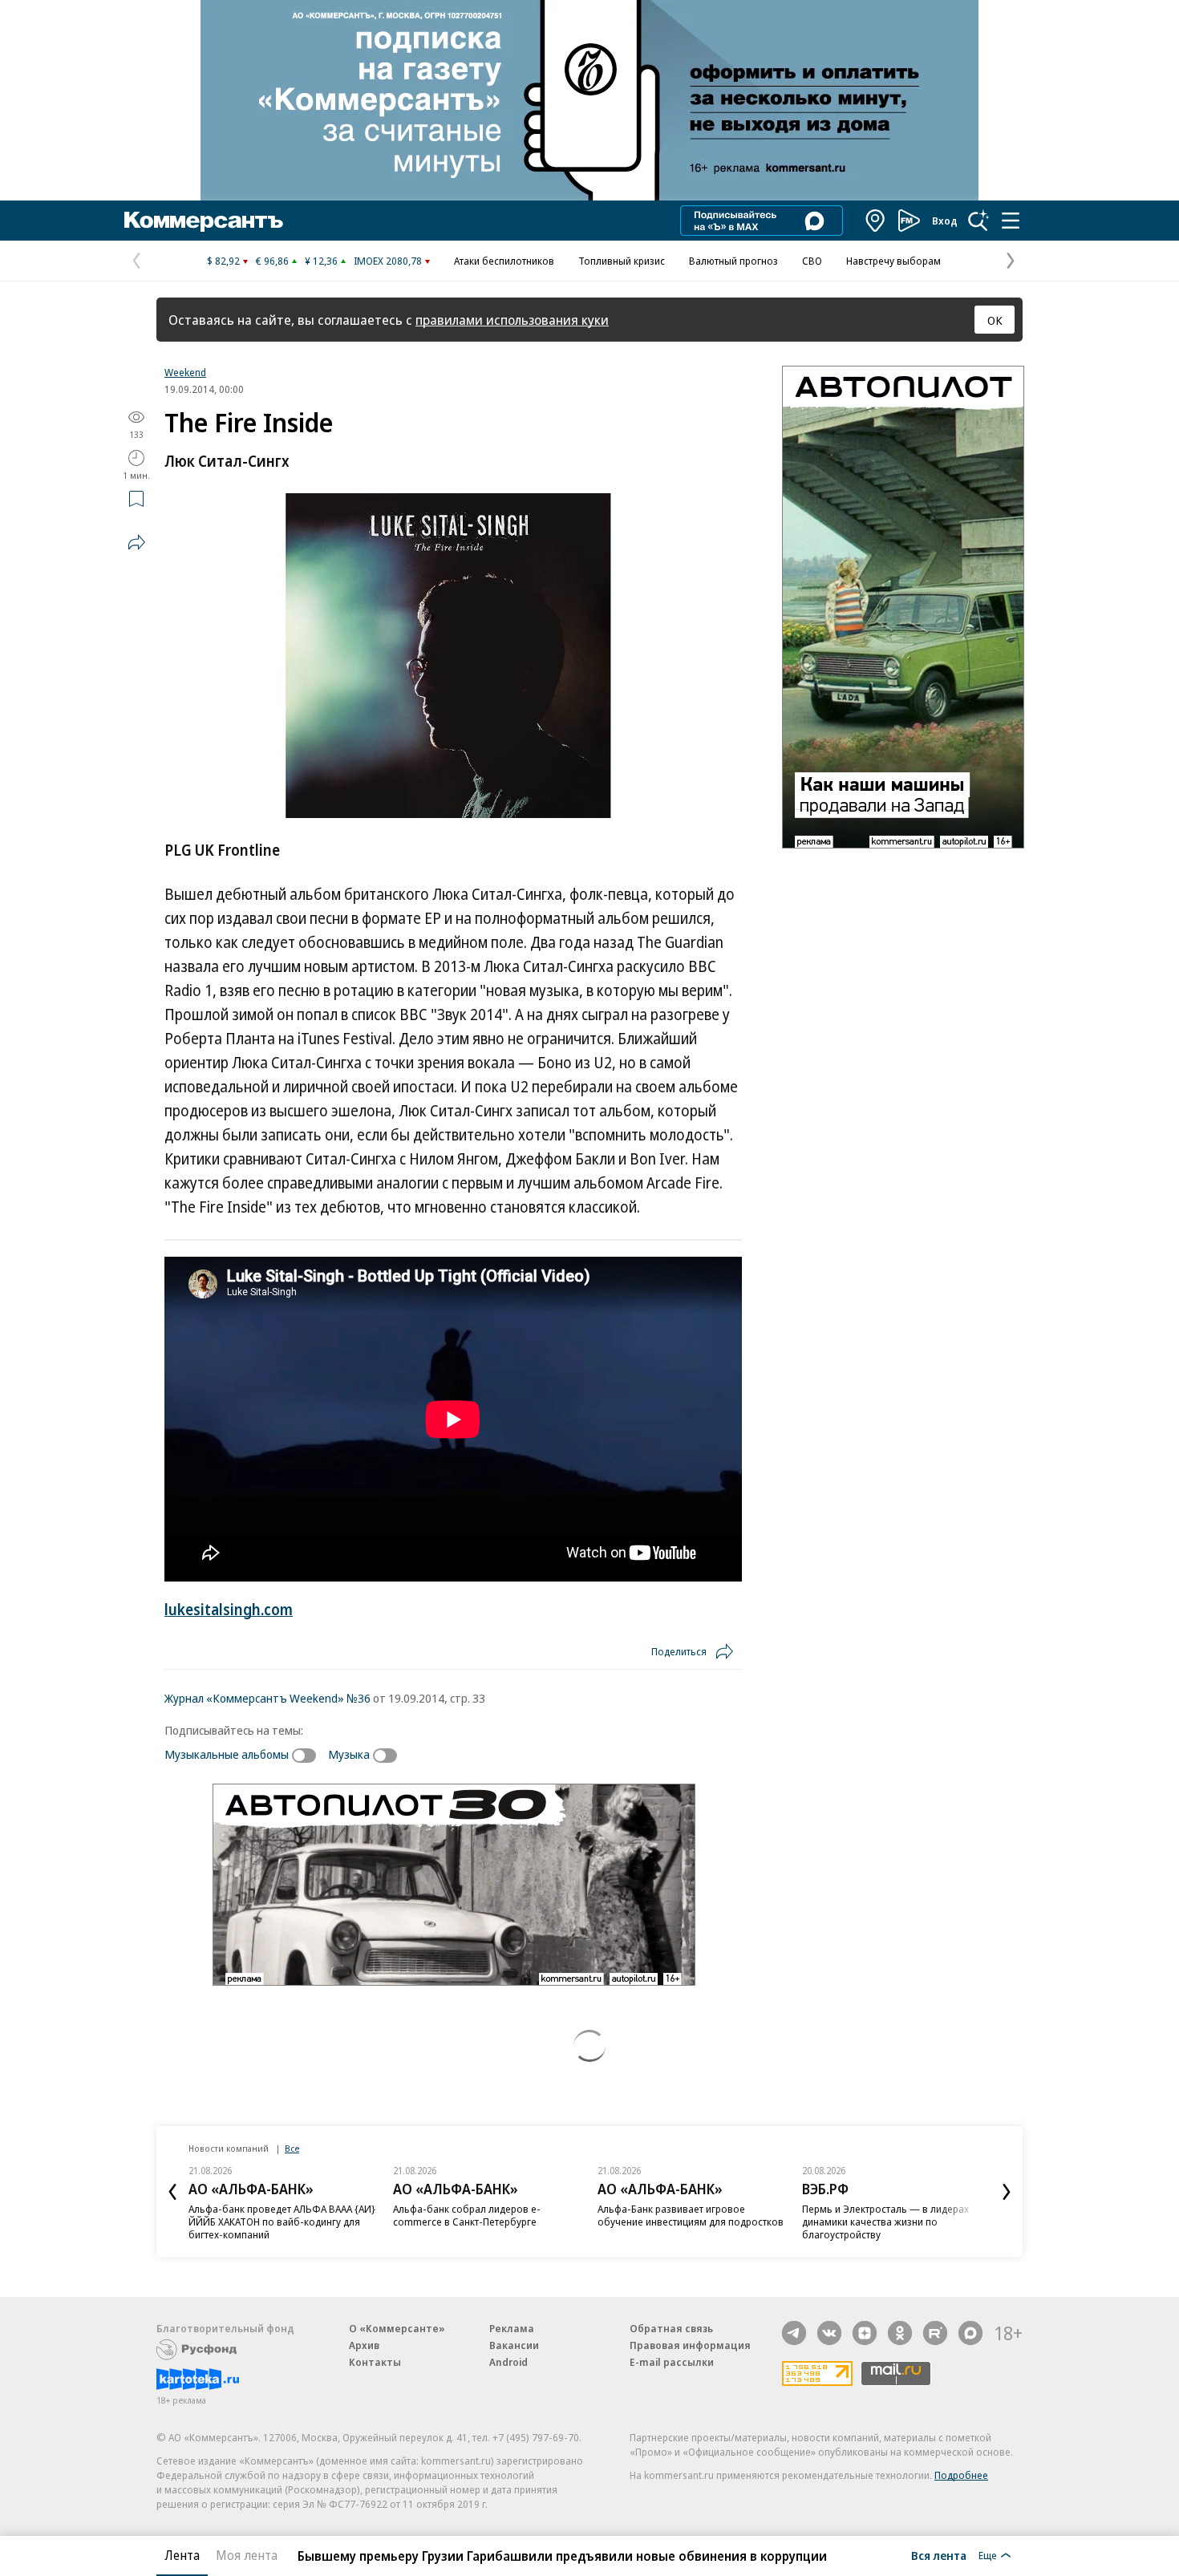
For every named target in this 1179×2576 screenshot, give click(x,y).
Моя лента (247, 2555)
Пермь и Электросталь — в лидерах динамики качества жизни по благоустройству (681, 2222)
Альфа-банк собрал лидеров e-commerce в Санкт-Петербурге (262, 2215)
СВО (812, 261)
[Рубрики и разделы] (1011, 221)
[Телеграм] (794, 2333)
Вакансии (514, 2345)
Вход (945, 221)
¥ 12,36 (321, 261)
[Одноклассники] (900, 2333)
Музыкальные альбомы (227, 1754)
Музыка (349, 1754)
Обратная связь (671, 2328)
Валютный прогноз (733, 261)
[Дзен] (865, 2333)
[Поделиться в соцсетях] (136, 542)
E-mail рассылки (672, 2362)
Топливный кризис (622, 261)
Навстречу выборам (893, 261)
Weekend (185, 372)
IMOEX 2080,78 (388, 261)
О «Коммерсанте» (397, 2328)
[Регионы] (876, 221)
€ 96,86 (272, 261)
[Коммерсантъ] (204, 221)
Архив (364, 2345)
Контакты (375, 2362)
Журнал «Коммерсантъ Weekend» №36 (267, 1698)
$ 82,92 (223, 261)
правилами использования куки (512, 320)
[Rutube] (935, 2333)
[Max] (970, 2333)
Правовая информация (690, 2345)
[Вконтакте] (829, 2333)
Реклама (512, 2328)
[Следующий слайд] (1007, 2192)
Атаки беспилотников (504, 261)
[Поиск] (978, 221)
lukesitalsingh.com (229, 1610)
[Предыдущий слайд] (172, 2192)
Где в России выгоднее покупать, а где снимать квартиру (892, 2215)
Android (508, 2362)
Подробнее (961, 2475)
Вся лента (939, 2555)
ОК (995, 320)
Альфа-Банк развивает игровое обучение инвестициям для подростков (486, 2215)
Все (292, 2148)
